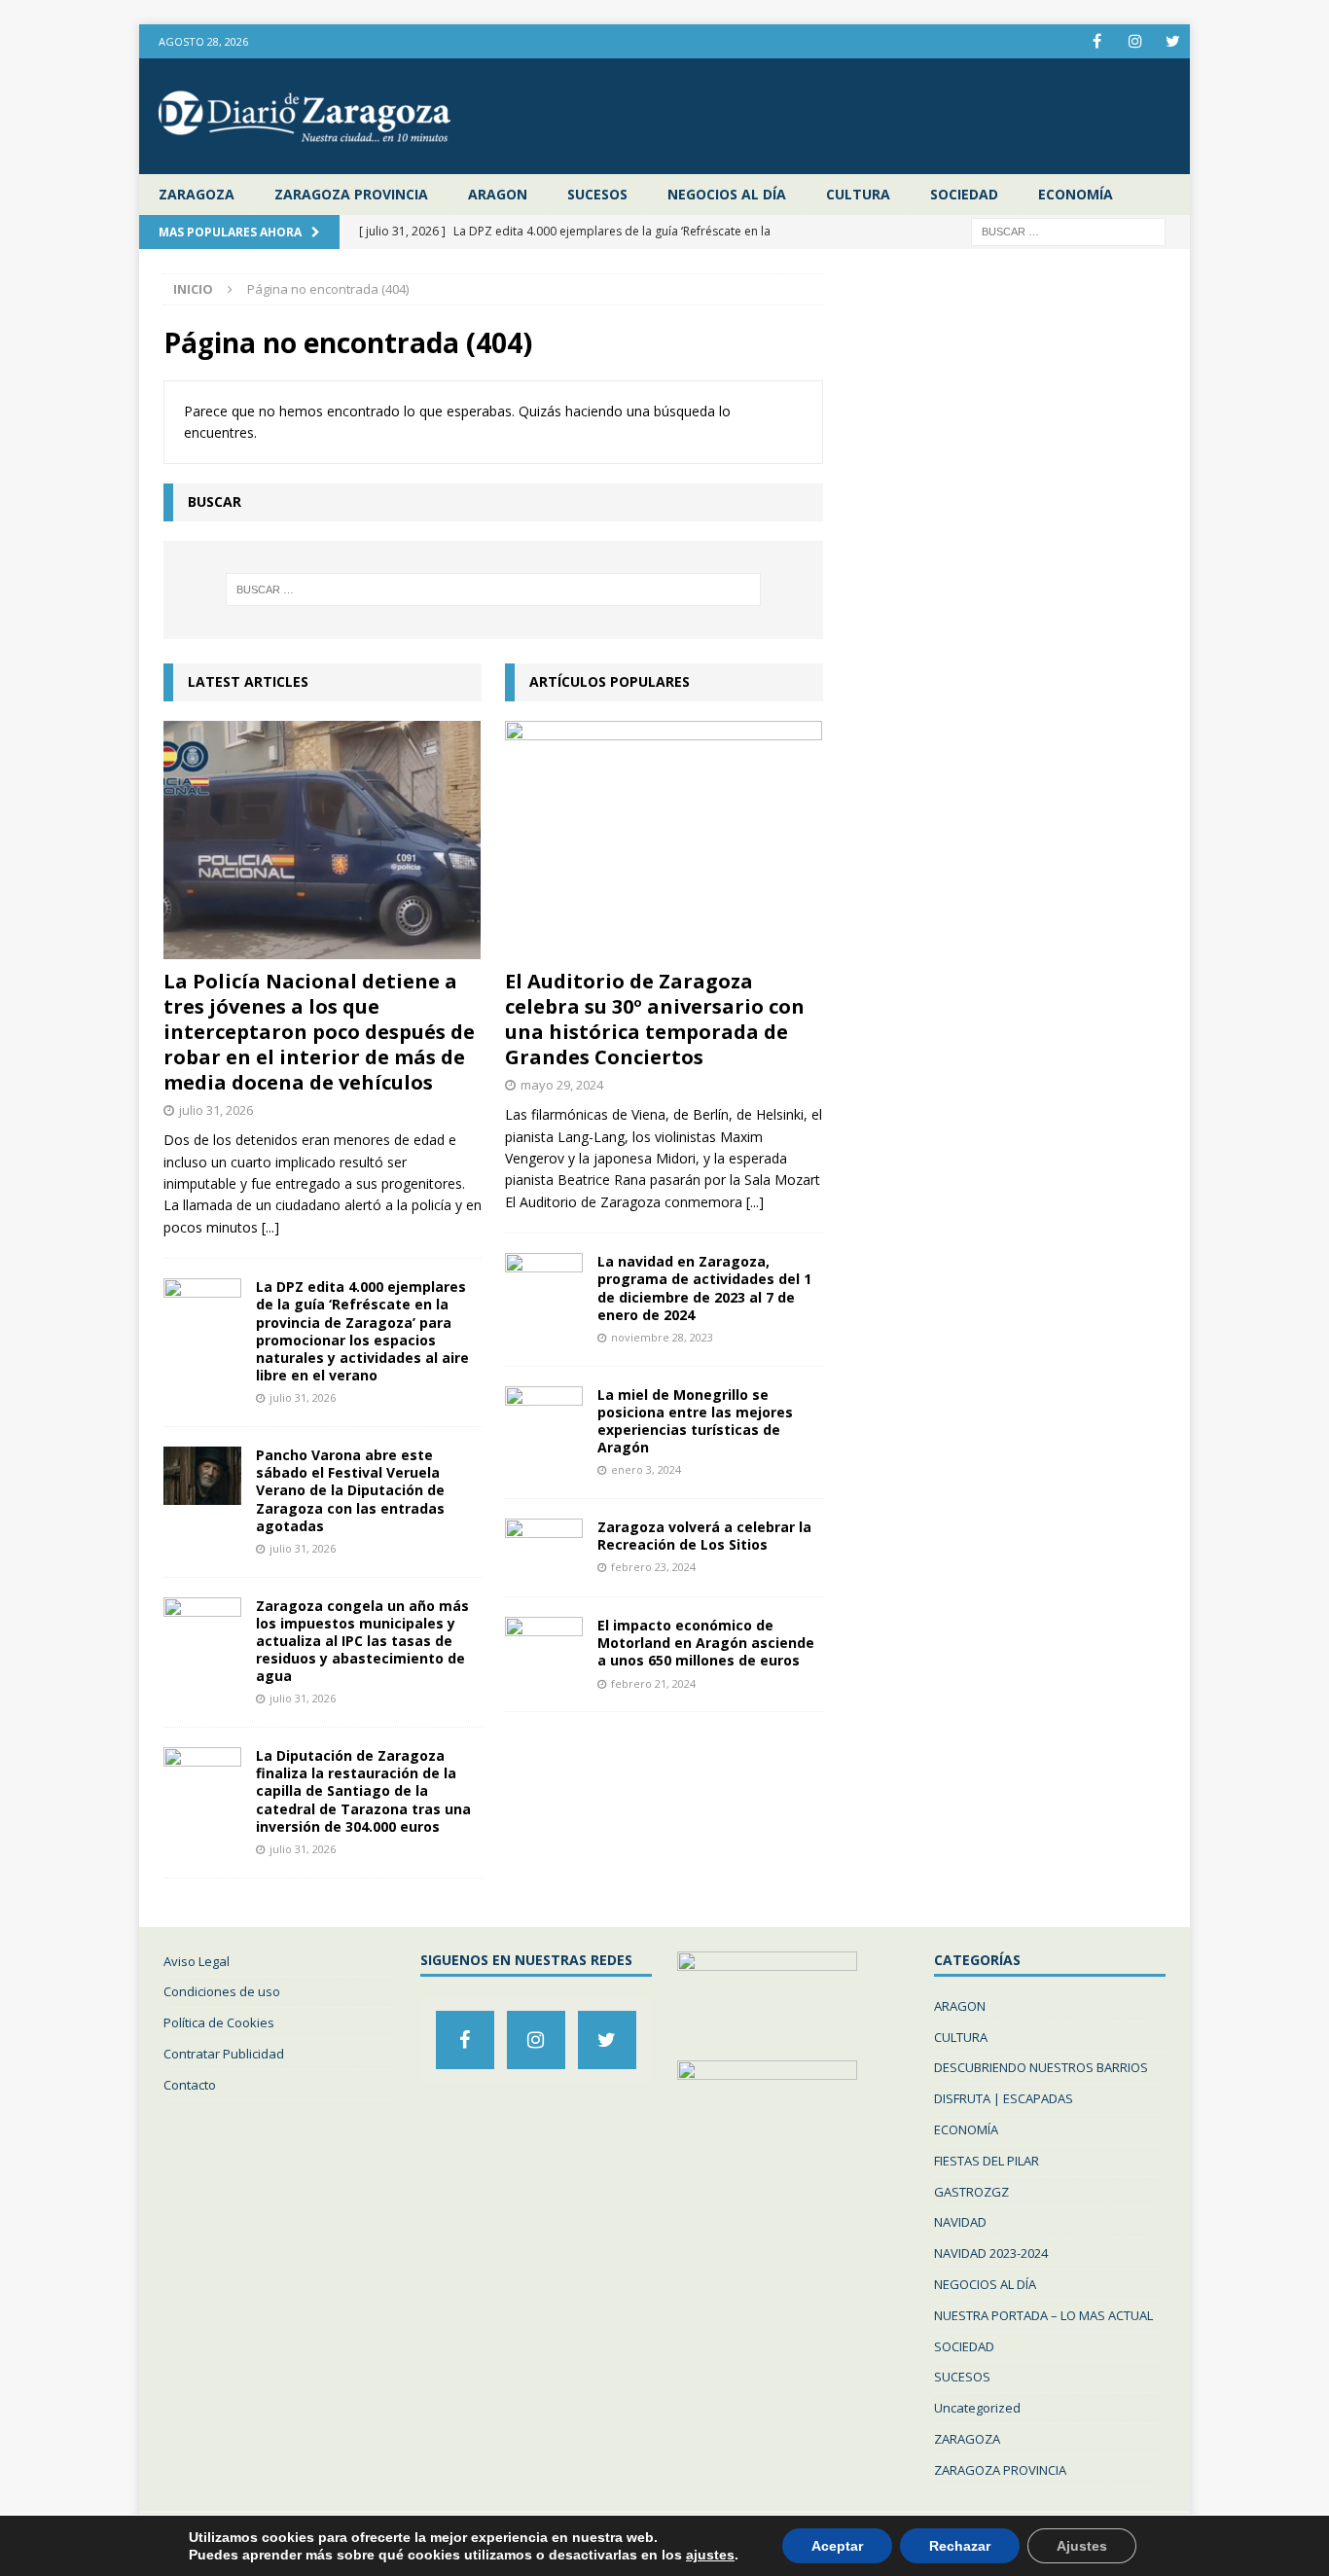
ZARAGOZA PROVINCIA (351, 194)
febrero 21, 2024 (653, 1683)
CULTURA (858, 194)
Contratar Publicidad (224, 2054)
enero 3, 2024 (646, 1469)
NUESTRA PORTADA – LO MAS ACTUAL (1043, 2315)
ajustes (710, 2555)
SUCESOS (597, 194)
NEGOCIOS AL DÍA (727, 194)
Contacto (190, 2085)
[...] (270, 1227)
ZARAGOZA (197, 194)
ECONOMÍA (1076, 194)
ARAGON (498, 194)
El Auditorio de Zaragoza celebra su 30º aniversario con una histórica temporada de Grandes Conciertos (655, 1019)
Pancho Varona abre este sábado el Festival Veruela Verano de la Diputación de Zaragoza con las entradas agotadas (350, 1490)
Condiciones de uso (222, 1991)
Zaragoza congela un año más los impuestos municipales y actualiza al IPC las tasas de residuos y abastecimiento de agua (362, 1641)
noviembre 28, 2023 (662, 1337)
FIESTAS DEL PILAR (987, 2161)
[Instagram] (1135, 41)
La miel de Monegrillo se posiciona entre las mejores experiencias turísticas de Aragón (695, 1421)
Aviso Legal (197, 1961)
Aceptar (837, 2546)
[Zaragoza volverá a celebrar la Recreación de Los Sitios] (544, 1548)
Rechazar (960, 2546)
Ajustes (1082, 2546)
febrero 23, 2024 (653, 1567)
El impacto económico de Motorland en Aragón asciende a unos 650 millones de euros (706, 1643)
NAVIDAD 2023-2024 (991, 2253)
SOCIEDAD (964, 194)
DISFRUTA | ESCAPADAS (1004, 2098)
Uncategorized (977, 2408)
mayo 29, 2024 (562, 1085)
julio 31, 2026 (216, 1110)
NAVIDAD (960, 2222)
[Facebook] (1097, 41)
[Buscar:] (1068, 231)
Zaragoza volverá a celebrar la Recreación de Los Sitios (704, 1536)
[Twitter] (1173, 41)
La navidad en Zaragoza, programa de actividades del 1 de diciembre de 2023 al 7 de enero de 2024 (704, 1288)
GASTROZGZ (971, 2192)
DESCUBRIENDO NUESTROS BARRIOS (1041, 2067)
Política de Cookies (219, 2022)
